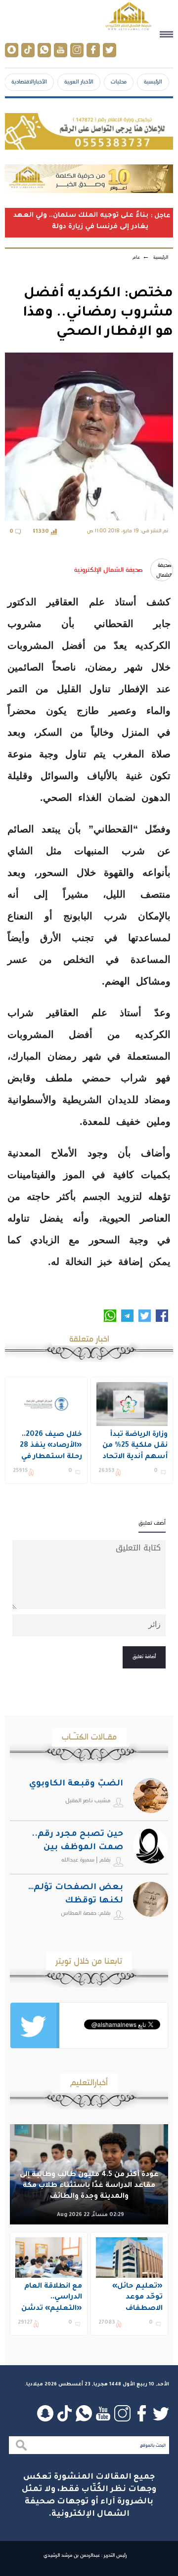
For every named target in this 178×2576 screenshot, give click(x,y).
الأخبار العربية (79, 81)
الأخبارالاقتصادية (29, 81)
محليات (119, 81)
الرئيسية (153, 81)
